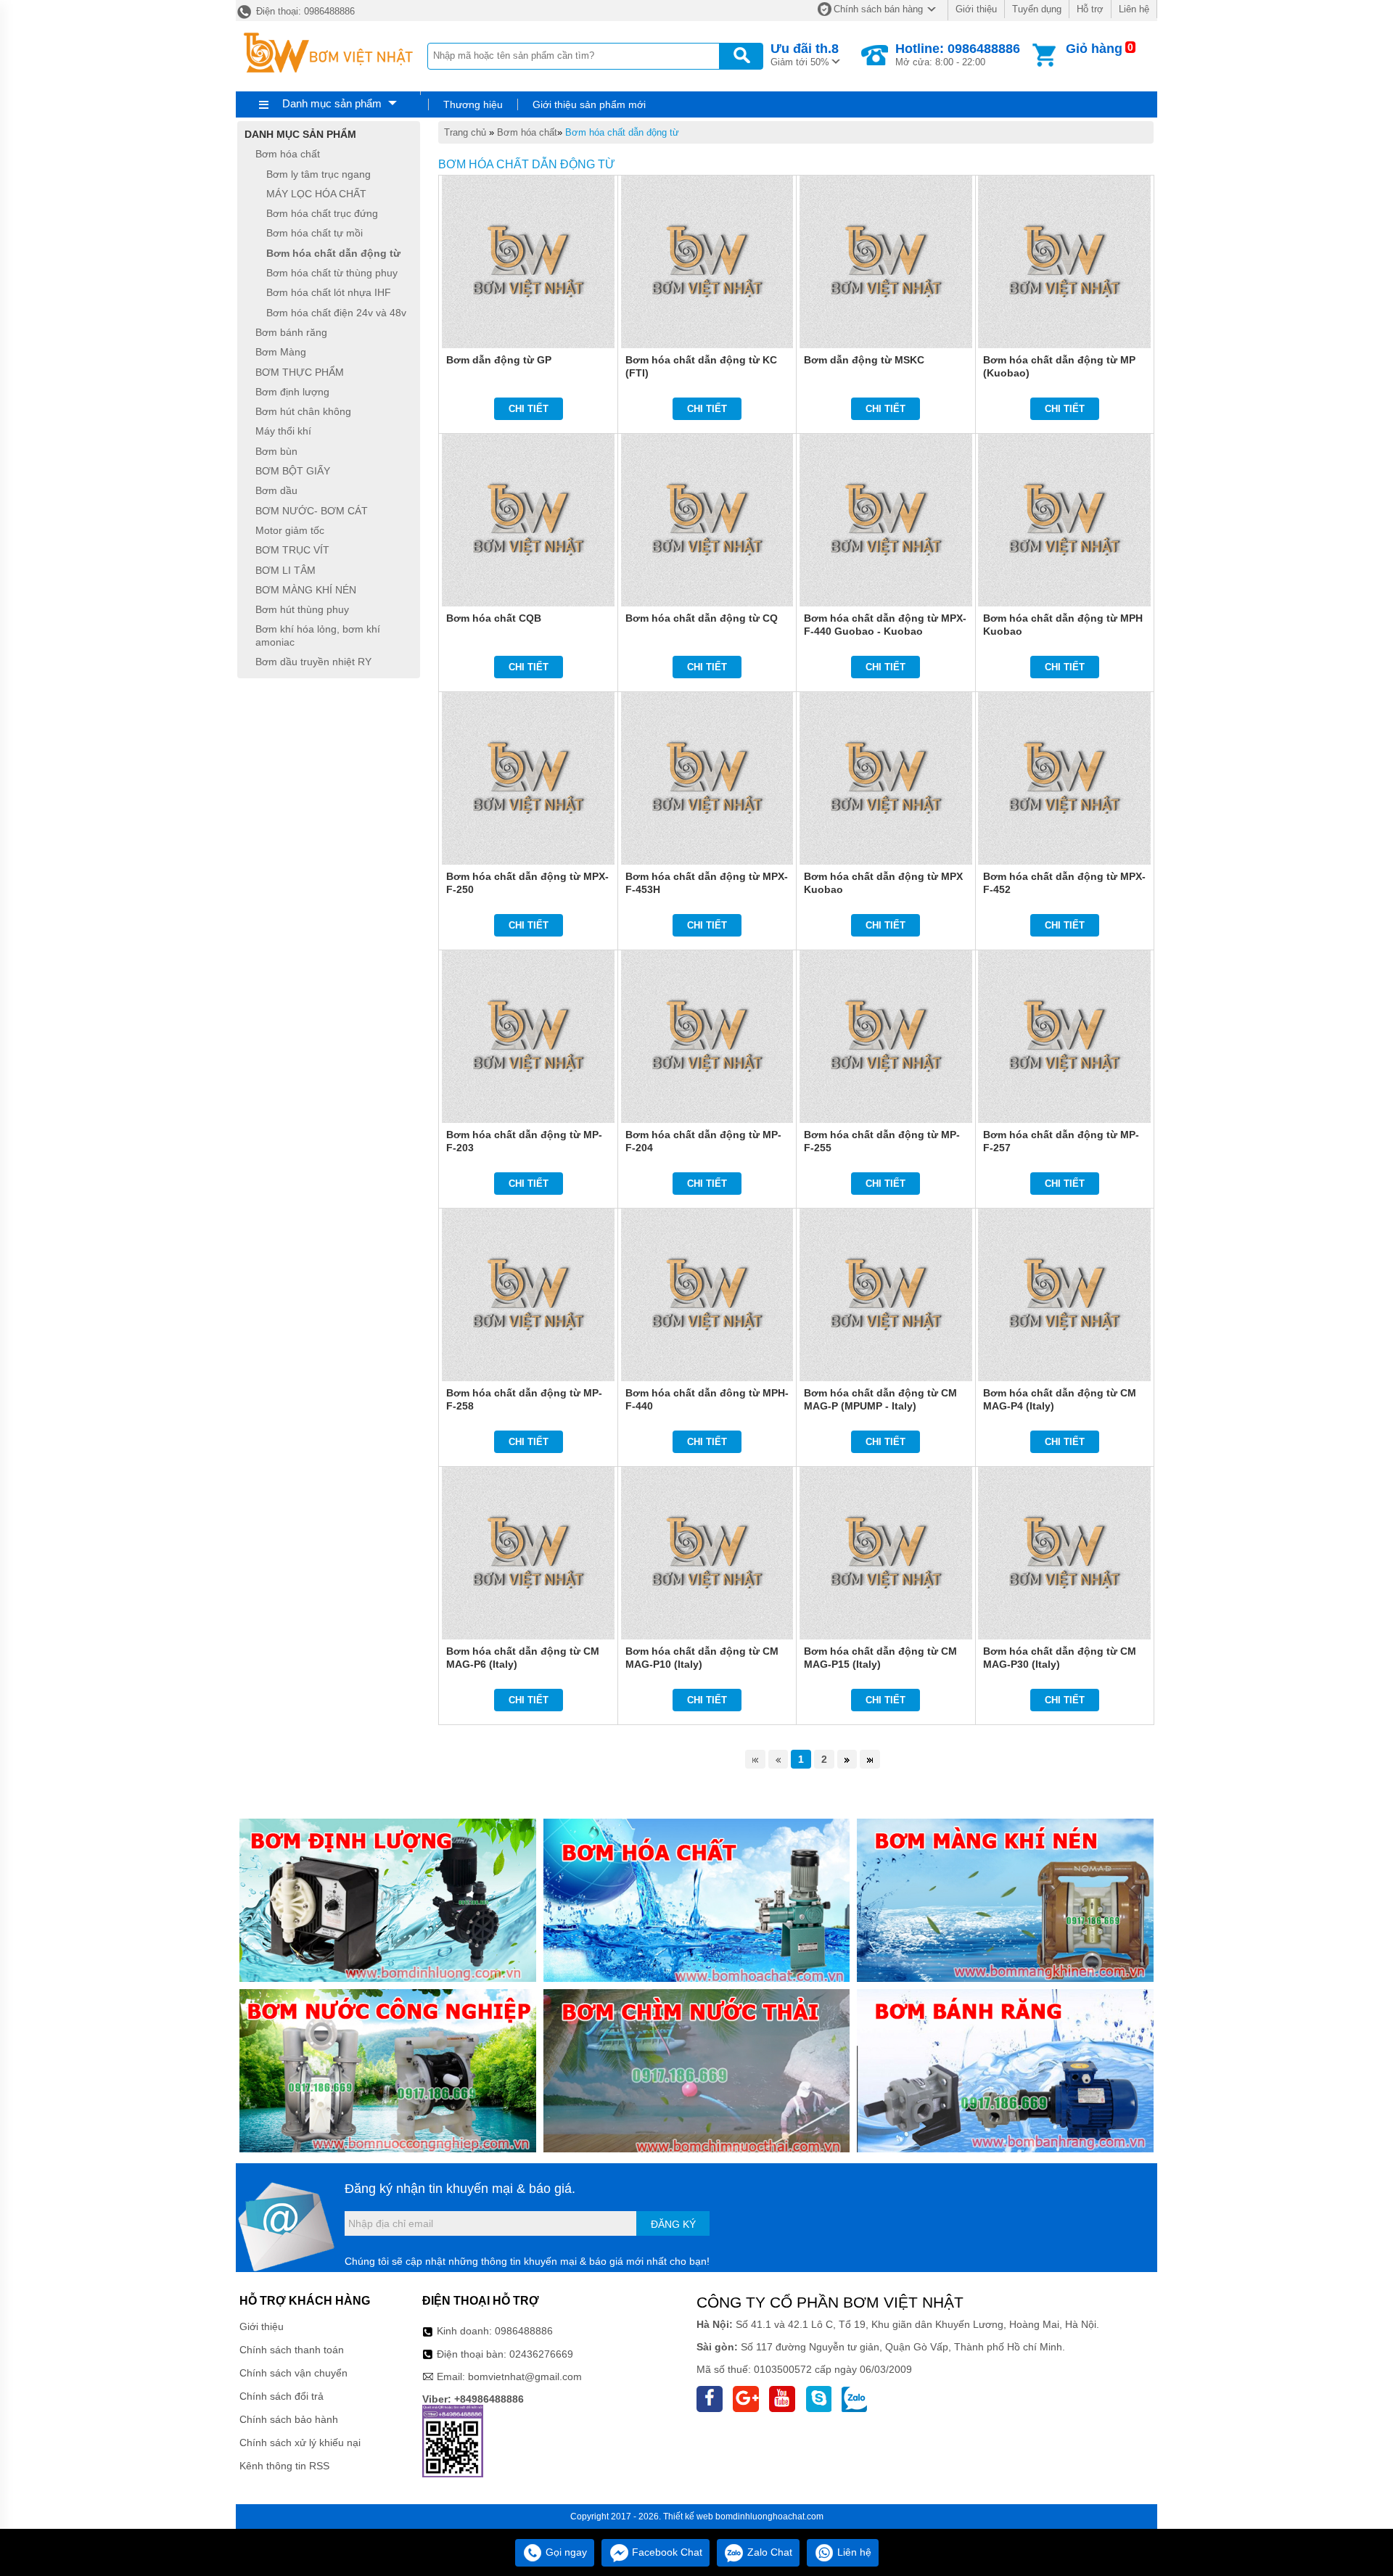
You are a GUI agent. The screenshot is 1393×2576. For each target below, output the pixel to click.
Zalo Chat (768, 2552)
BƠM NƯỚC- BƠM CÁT (312, 511)
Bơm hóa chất (527, 132)
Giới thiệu (976, 9)
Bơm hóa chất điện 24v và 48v (336, 313)
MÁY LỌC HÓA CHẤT (316, 194)
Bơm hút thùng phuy (302, 609)
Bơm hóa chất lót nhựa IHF (329, 293)
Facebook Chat (666, 2552)
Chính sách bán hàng (878, 9)
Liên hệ (1134, 9)
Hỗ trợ (1090, 9)
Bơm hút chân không (303, 411)
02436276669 (541, 2354)
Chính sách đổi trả (282, 2396)
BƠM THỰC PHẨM (300, 372)
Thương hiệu (473, 104)
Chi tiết (529, 409)
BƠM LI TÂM (285, 570)
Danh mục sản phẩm (332, 103)
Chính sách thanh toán (292, 2350)
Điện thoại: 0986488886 (304, 11)
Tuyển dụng (1037, 9)
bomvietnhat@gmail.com (525, 2377)
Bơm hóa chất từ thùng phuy (332, 273)
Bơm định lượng (292, 392)
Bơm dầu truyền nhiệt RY (313, 662)
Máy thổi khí (283, 432)
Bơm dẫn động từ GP (499, 360)
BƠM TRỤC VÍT (292, 551)
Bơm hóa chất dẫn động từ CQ (702, 618)
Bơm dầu (276, 491)
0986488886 (524, 2331)
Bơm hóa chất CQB (494, 618)
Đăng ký (673, 2224)
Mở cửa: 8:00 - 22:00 (958, 54)
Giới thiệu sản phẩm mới (589, 104)
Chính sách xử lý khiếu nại (300, 2443)
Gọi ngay (565, 2552)
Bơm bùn (276, 451)
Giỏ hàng (1094, 49)
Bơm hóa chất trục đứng (322, 213)
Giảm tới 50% (805, 54)
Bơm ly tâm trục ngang (319, 174)
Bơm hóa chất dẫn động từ (622, 132)
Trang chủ (465, 132)
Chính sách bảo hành (289, 2419)
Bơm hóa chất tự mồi (315, 234)
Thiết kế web (688, 2517)
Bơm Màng (281, 353)
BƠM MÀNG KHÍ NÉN (306, 590)
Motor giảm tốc (290, 530)
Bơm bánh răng (291, 332)
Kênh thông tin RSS (284, 2466)
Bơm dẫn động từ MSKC (864, 360)
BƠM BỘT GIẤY (293, 471)
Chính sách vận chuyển (293, 2373)
